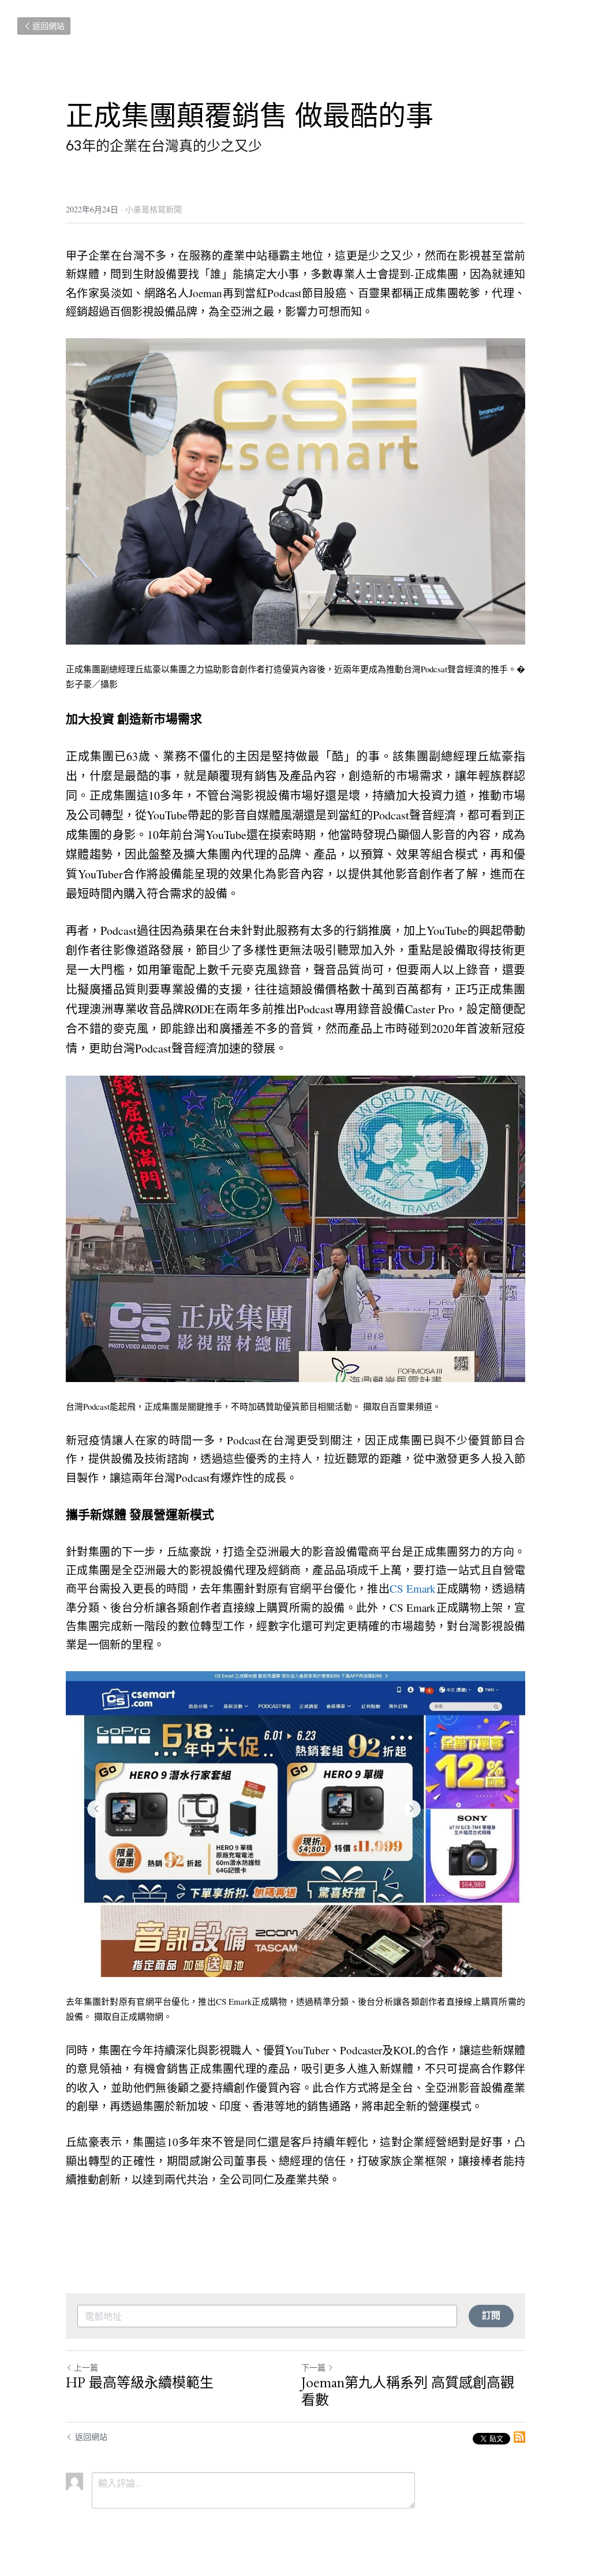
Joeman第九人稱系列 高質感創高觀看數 (408, 2392)
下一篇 (313, 2367)
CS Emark (413, 1588)
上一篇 (86, 2367)
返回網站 (48, 26)
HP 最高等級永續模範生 (140, 2383)
